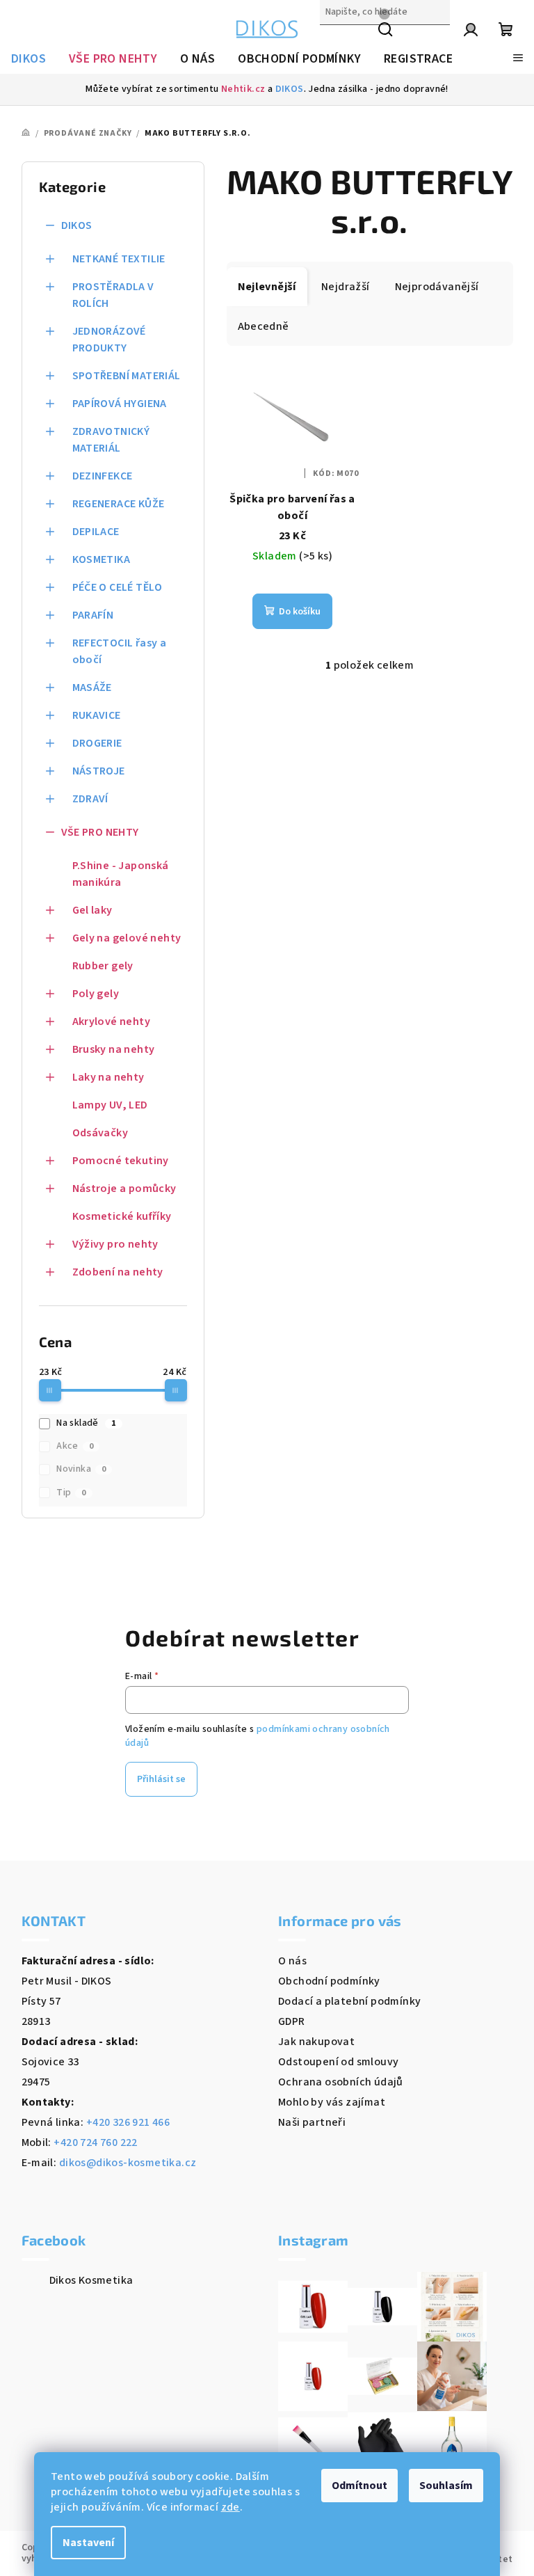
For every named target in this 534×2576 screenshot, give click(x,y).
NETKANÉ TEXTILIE (119, 259)
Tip (71, 1493)
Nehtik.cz (243, 89)
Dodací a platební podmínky (349, 2001)
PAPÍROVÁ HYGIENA (120, 404)
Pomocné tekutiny (121, 1161)
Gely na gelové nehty (127, 938)
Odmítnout (359, 2486)
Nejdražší (346, 287)
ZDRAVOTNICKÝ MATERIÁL (111, 440)
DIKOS (290, 89)
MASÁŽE (92, 687)
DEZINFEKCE (103, 476)
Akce (75, 1446)
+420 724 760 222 (95, 2142)
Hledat (337, 42)
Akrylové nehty (112, 1021)
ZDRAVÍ (90, 799)
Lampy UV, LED (110, 1105)
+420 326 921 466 (128, 2122)
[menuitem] (29, 59)
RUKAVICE (97, 715)
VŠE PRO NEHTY (100, 832)
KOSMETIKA (102, 559)
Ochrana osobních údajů (341, 2082)
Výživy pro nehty (115, 1244)
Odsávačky (100, 1133)
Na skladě (86, 1423)
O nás (292, 1961)
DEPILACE (96, 532)
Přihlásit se (161, 1779)
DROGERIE (97, 743)
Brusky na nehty (114, 1049)
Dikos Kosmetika (91, 2280)
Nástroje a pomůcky (124, 1188)
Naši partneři (312, 2122)
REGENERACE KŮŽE (119, 504)
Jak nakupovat (316, 2042)
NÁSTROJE (99, 771)
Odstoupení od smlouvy (338, 2062)
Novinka (81, 1469)
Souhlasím (446, 2486)
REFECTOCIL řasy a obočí (120, 651)
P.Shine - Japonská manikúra (121, 874)
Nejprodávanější (437, 287)
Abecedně (264, 326)
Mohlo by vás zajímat (332, 2102)
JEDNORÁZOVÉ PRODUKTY (109, 340)
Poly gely (96, 994)
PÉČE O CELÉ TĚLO (118, 587)
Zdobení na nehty (118, 1272)
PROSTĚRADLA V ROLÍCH (113, 295)
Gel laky (92, 910)
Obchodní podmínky (329, 1981)
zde (230, 2507)
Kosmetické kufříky (122, 1216)
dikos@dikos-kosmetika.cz (128, 2163)
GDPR (292, 2021)
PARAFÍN (93, 615)
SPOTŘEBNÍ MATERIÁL (127, 376)
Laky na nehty (108, 1077)
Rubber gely (103, 966)
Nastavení (88, 2543)
